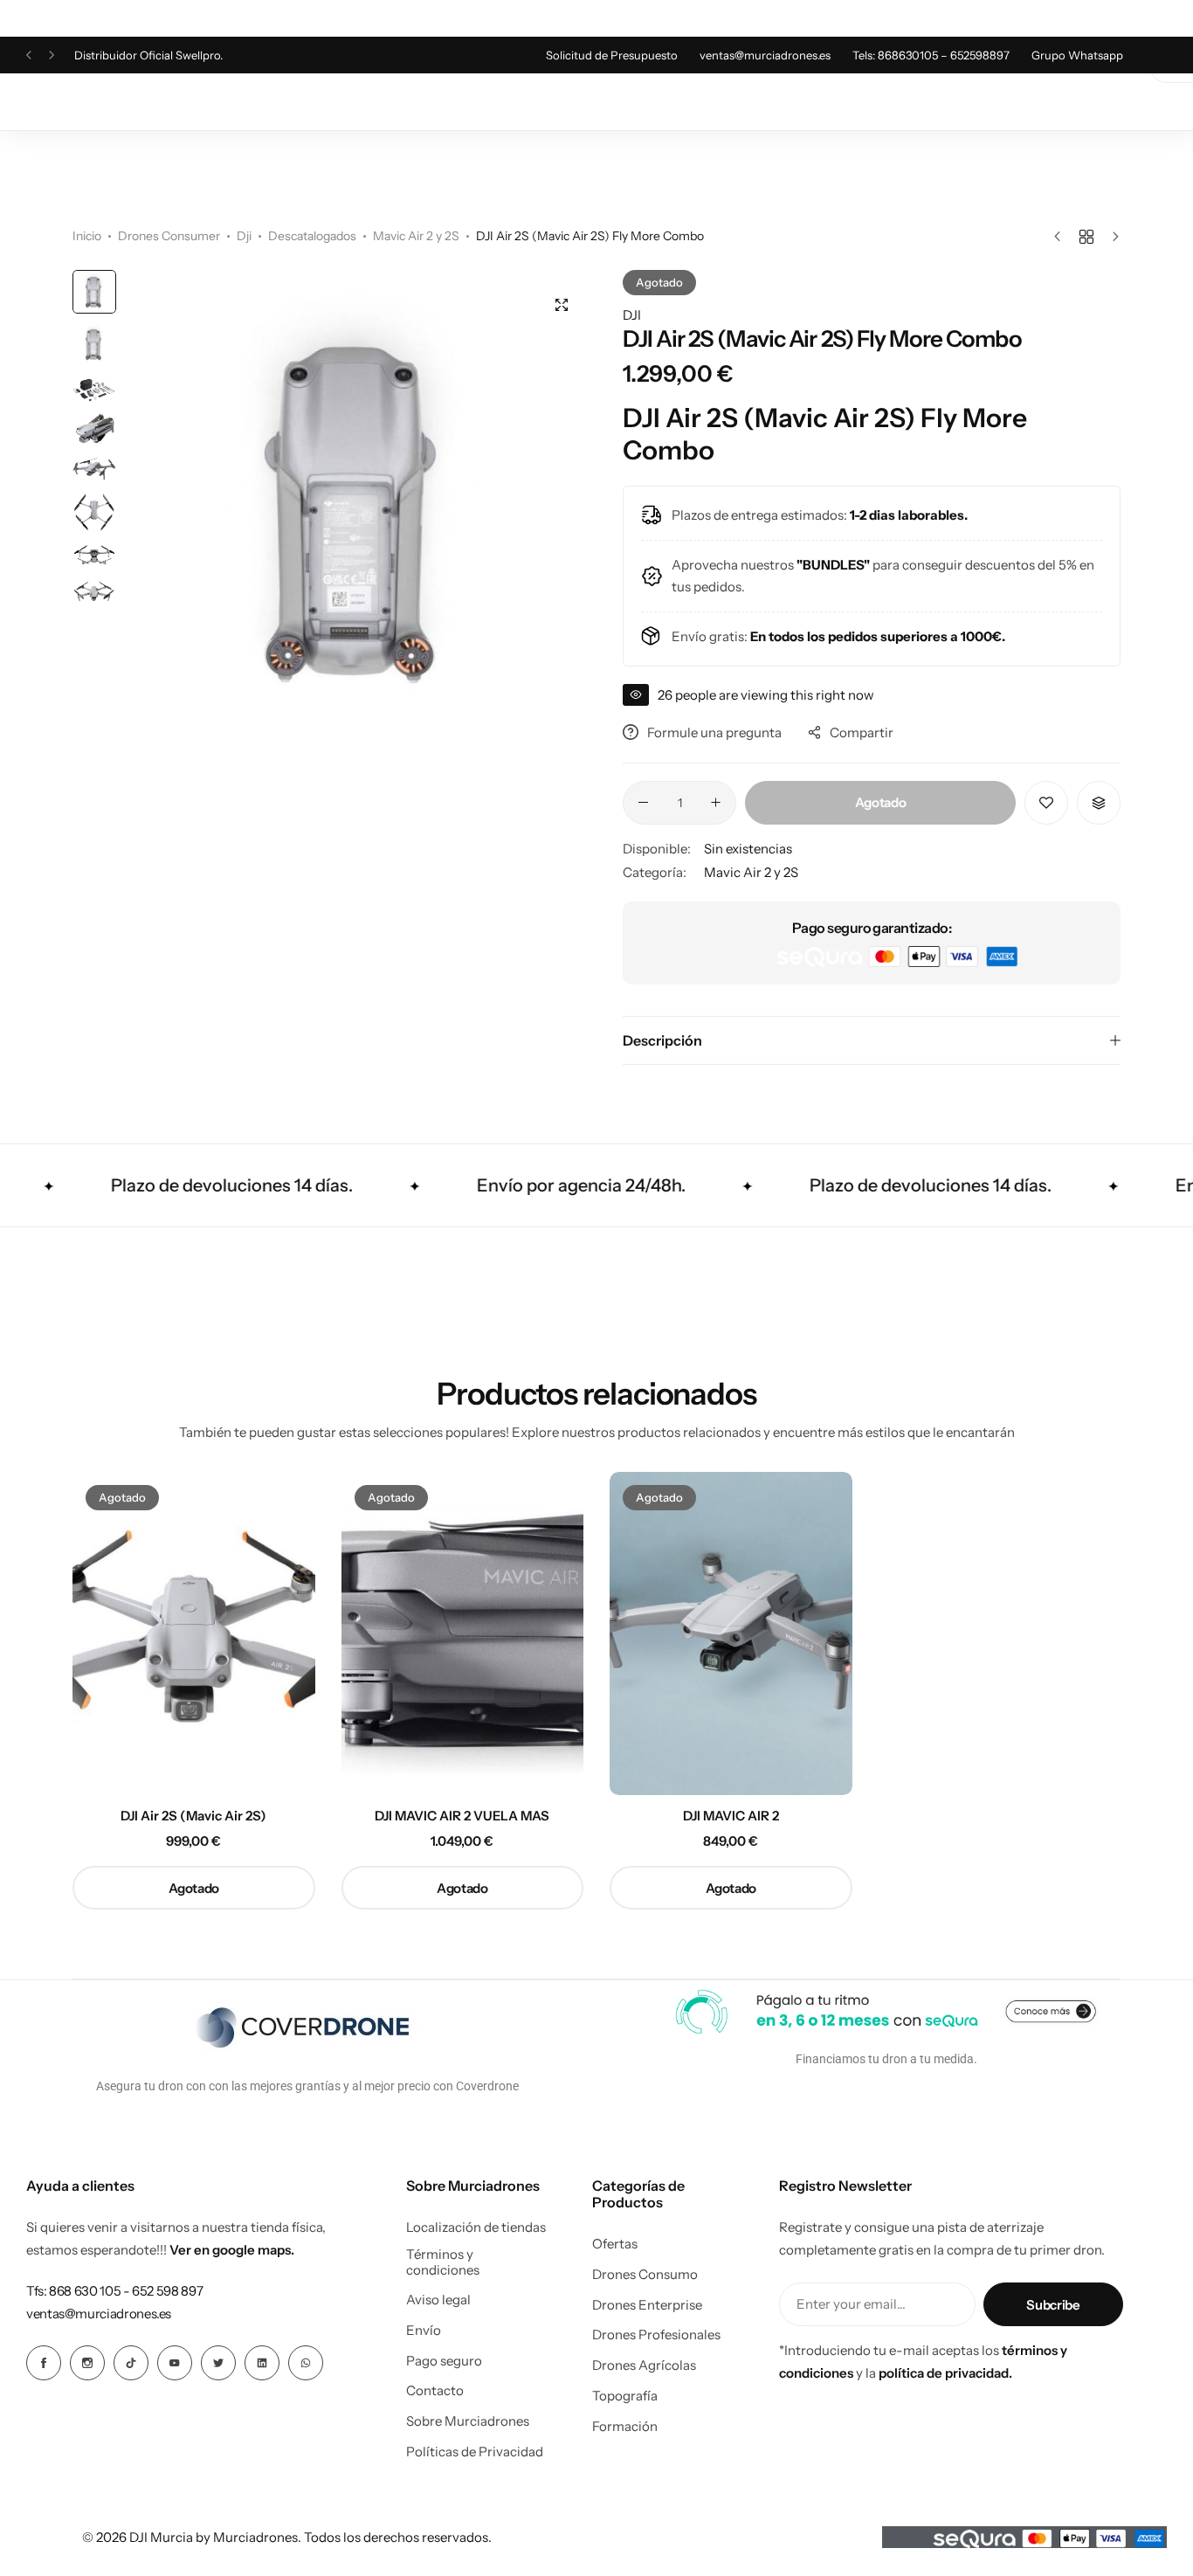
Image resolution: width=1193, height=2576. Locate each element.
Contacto (435, 2391)
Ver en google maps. (232, 2250)
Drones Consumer (169, 236)
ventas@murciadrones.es (765, 55)
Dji (244, 236)
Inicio (87, 236)
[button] (29, 55)
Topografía (625, 2396)
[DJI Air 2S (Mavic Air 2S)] (194, 1633)
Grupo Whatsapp (1077, 55)
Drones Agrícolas (644, 2365)
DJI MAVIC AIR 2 (731, 1816)
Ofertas (615, 2244)
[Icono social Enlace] (44, 2363)
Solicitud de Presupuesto (612, 55)
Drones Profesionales (656, 2335)
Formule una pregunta (714, 732)
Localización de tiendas (476, 2227)
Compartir (862, 732)
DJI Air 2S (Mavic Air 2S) (193, 1816)
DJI (632, 315)
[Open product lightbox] (562, 305)
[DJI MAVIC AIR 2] (731, 1633)
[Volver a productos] (1086, 237)
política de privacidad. (945, 2373)
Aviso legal (438, 2300)
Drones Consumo (645, 2275)
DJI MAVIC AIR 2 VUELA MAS (462, 1816)
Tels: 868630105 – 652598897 (931, 55)
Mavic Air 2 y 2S (416, 236)
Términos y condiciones (443, 2262)
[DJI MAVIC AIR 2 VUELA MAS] (463, 1633)
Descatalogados (312, 236)
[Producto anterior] (1062, 237)
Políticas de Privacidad (475, 2452)
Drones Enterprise (647, 2305)
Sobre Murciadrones (468, 2421)
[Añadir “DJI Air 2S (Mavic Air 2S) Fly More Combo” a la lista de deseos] (1046, 803)
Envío (424, 2331)
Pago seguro (444, 2361)
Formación (625, 2427)
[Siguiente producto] (1111, 237)
